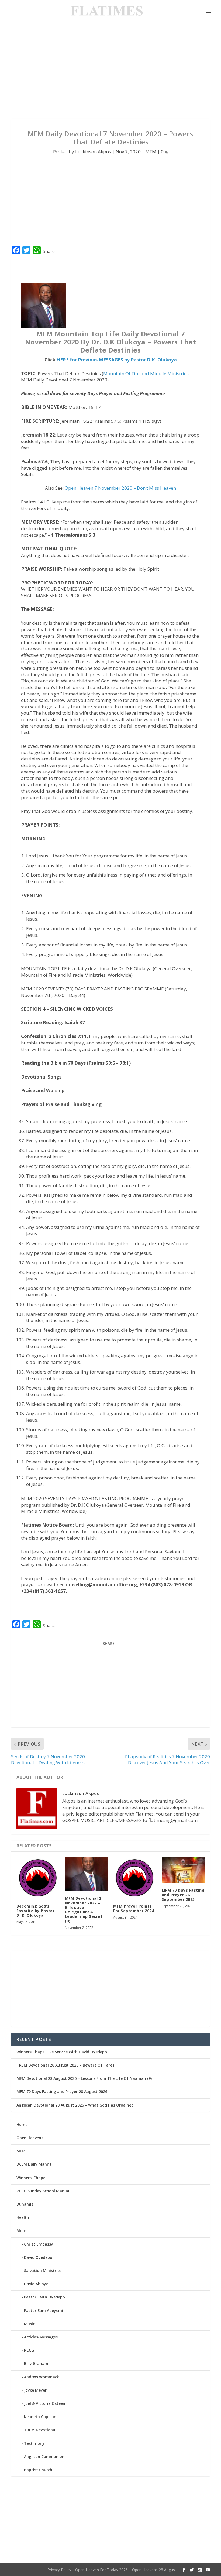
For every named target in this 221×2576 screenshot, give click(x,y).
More (21, 2231)
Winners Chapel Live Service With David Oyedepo (62, 2052)
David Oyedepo (38, 2257)
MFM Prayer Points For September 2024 (134, 1908)
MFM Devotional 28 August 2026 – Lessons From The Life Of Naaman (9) (84, 2078)
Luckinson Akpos (93, 152)
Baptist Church (38, 2470)
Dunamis (25, 2204)
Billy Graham (36, 2363)
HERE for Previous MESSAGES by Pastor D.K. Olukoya (117, 360)
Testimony (34, 2443)
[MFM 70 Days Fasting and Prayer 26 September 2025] (183, 1870)
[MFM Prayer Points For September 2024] (135, 1878)
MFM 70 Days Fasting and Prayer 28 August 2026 (62, 2092)
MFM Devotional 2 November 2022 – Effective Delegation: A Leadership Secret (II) (84, 1910)
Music (29, 2324)
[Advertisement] (110, 70)
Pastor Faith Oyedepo (44, 2297)
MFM (151, 152)
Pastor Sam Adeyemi (44, 2310)
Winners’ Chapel (31, 2178)
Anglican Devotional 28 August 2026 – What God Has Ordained (75, 2105)
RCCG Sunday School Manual (43, 2191)
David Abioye (36, 2284)
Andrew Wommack (42, 2377)
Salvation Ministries (43, 2271)
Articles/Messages (41, 2337)
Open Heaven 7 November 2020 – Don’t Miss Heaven (120, 488)
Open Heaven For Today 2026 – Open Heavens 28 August (126, 2570)
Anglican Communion (44, 2457)
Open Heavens (30, 2138)
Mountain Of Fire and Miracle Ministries (146, 373)
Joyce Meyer (35, 2390)
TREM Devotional (40, 2430)
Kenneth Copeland (41, 2417)
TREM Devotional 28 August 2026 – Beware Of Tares (65, 2065)
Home (22, 2124)
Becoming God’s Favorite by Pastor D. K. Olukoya (35, 1911)
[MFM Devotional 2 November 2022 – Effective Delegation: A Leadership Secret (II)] (87, 1874)
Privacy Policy (59, 2570)
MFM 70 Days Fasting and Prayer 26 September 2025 (183, 1895)
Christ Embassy (39, 2244)
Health (23, 2217)
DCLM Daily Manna (34, 2164)
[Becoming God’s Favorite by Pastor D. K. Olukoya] (38, 1878)
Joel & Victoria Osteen (45, 2403)
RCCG (29, 2350)
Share (49, 251)
